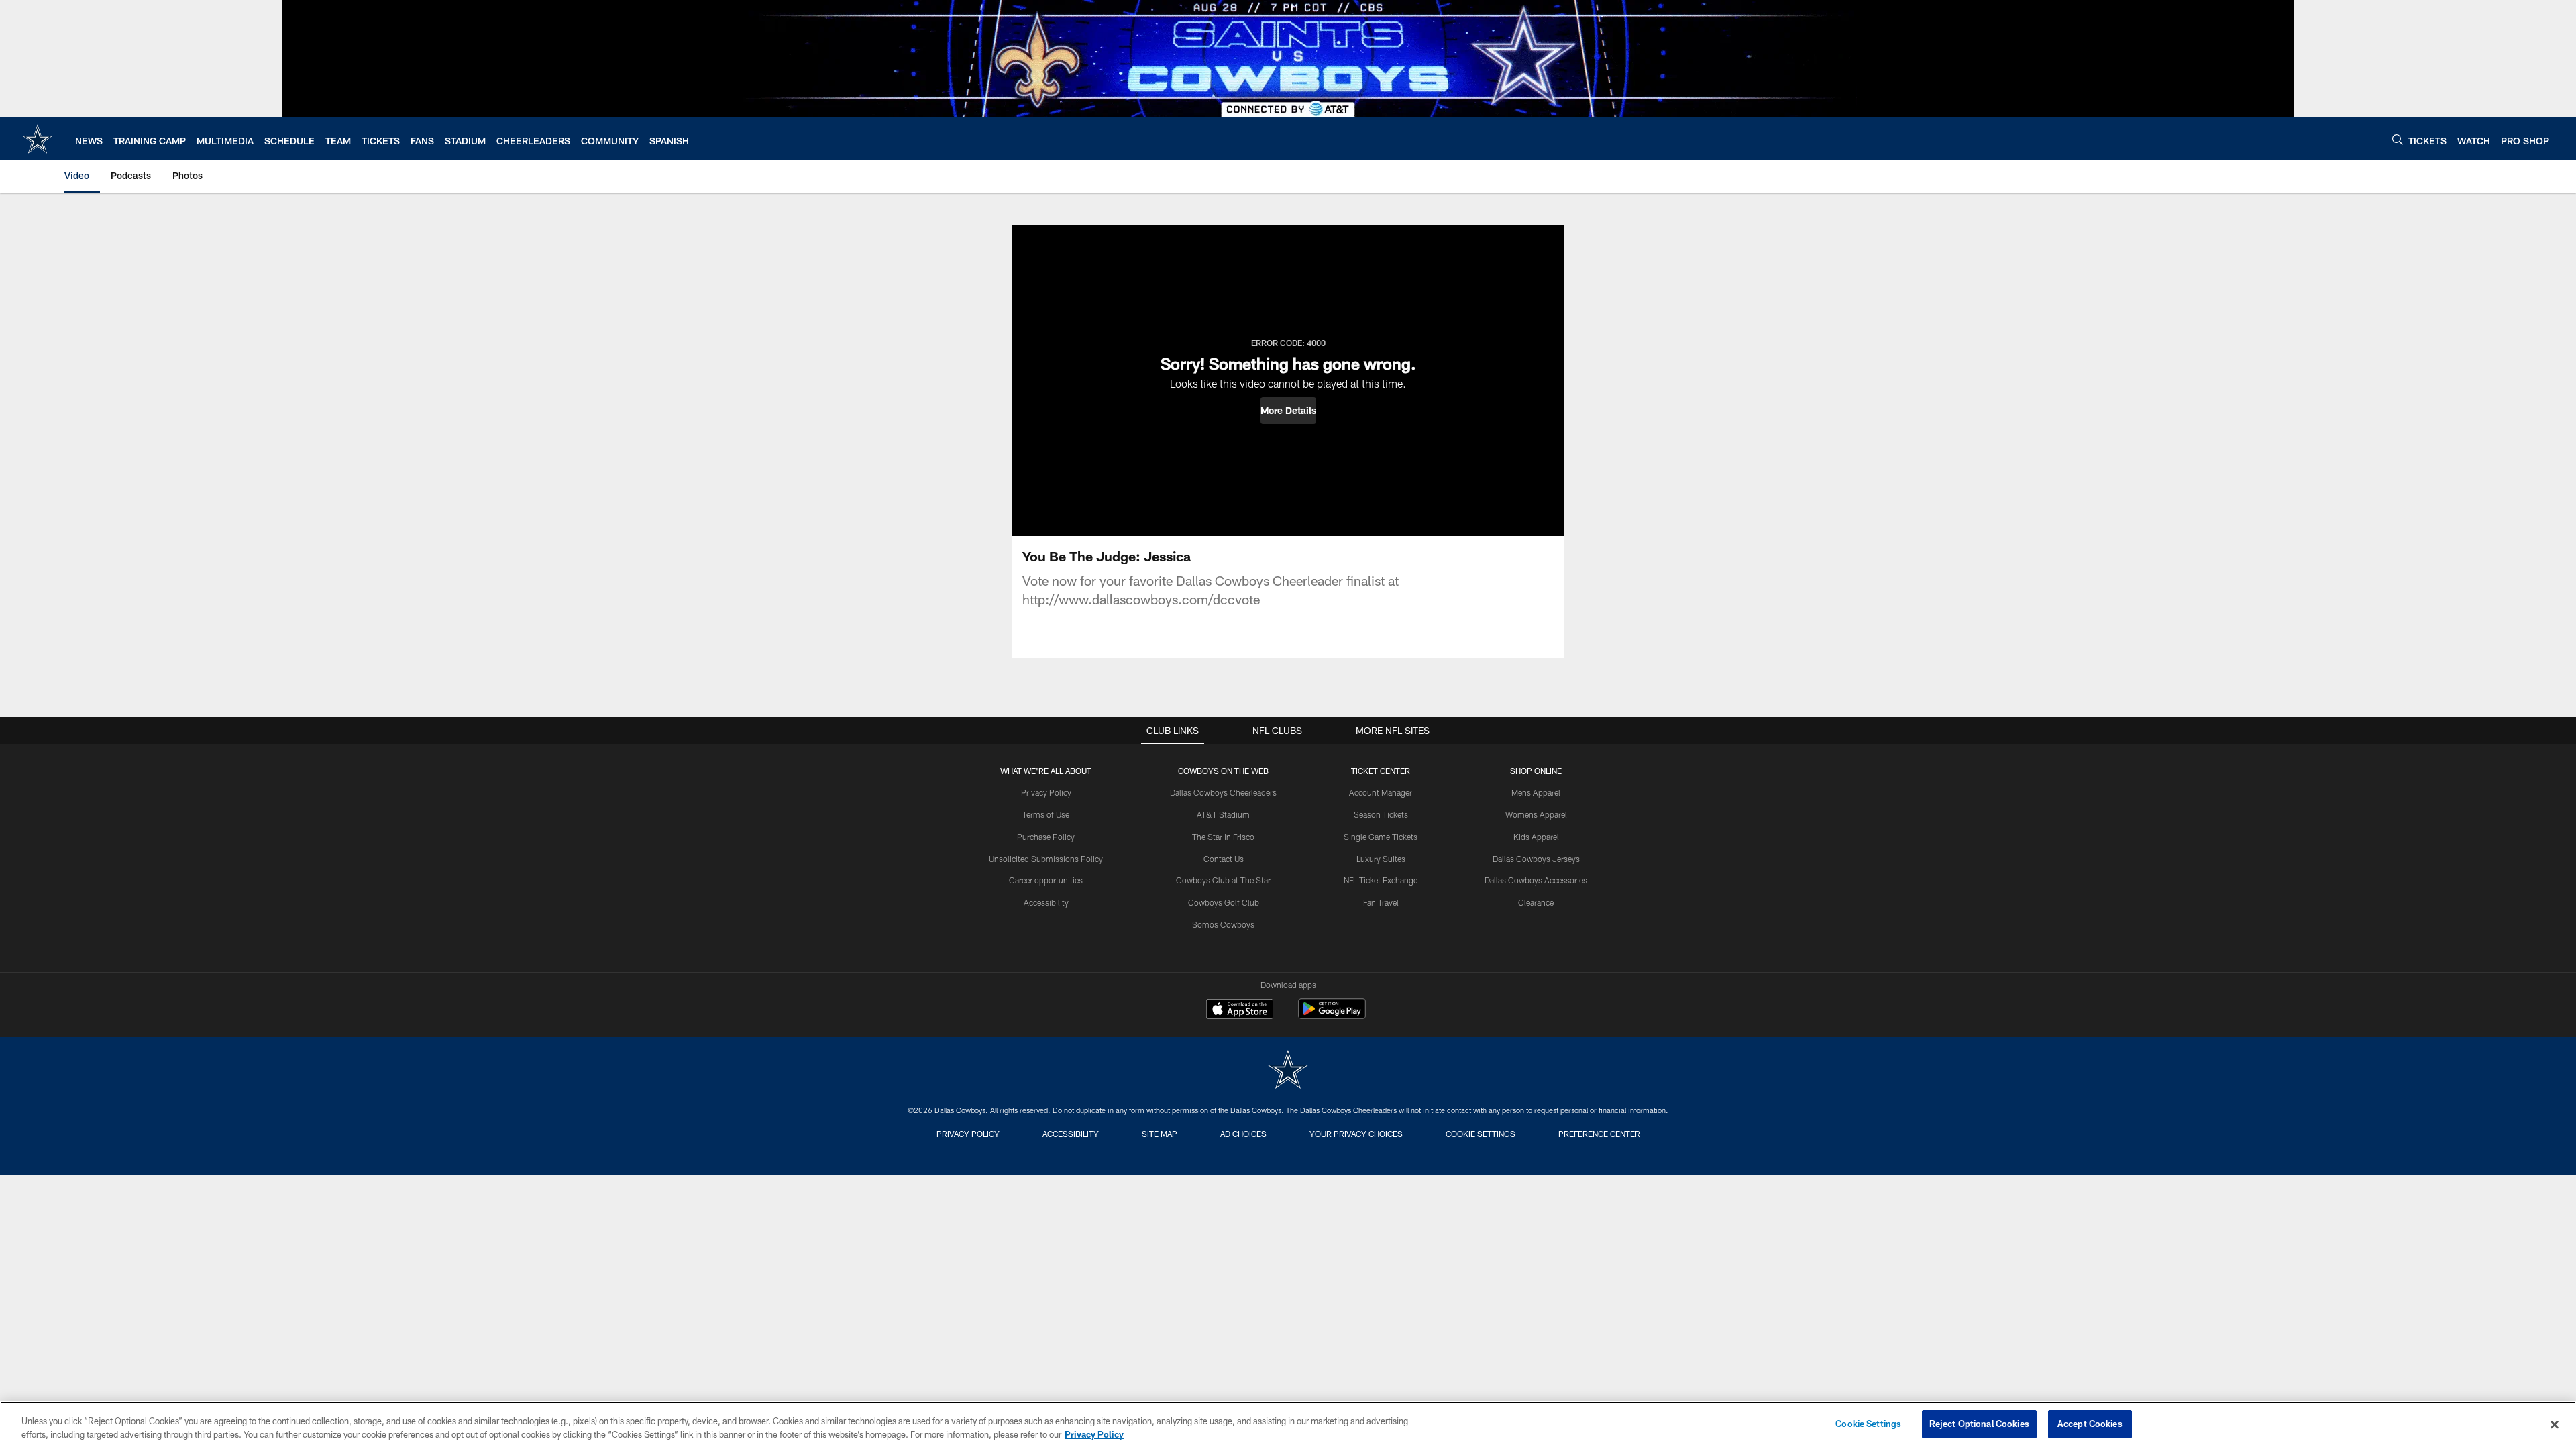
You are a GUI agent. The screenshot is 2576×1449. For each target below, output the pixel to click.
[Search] (2398, 139)
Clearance (1536, 902)
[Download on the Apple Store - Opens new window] (1240, 1010)
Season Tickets (1381, 814)
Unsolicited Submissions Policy (1046, 859)
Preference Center (1599, 1134)
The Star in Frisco (1223, 837)
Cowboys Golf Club (1224, 902)
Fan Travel (1381, 902)
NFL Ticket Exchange (1381, 880)
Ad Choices (1243, 1134)
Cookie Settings (1481, 1134)
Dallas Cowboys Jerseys (1536, 859)
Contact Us (1224, 859)
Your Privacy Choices (1356, 1134)
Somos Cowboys (1223, 924)
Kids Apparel (1536, 837)
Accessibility (1046, 902)
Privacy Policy (1046, 792)
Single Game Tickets (1381, 837)
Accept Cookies (2090, 1424)
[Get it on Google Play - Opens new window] (1332, 1015)
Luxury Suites (1381, 859)
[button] (1288, 411)
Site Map (1160, 1134)
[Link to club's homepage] (38, 139)
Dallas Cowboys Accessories (1536, 880)
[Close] (2555, 1424)
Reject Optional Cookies (1979, 1424)
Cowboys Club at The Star (1223, 880)
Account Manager (1381, 792)
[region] (1288, 1425)
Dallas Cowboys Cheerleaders (1223, 792)
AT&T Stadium (1223, 814)
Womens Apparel (1536, 814)
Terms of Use (1046, 814)
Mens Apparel (1536, 792)
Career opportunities (1046, 880)
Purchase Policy (1046, 837)
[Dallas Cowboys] (1288, 1071)
